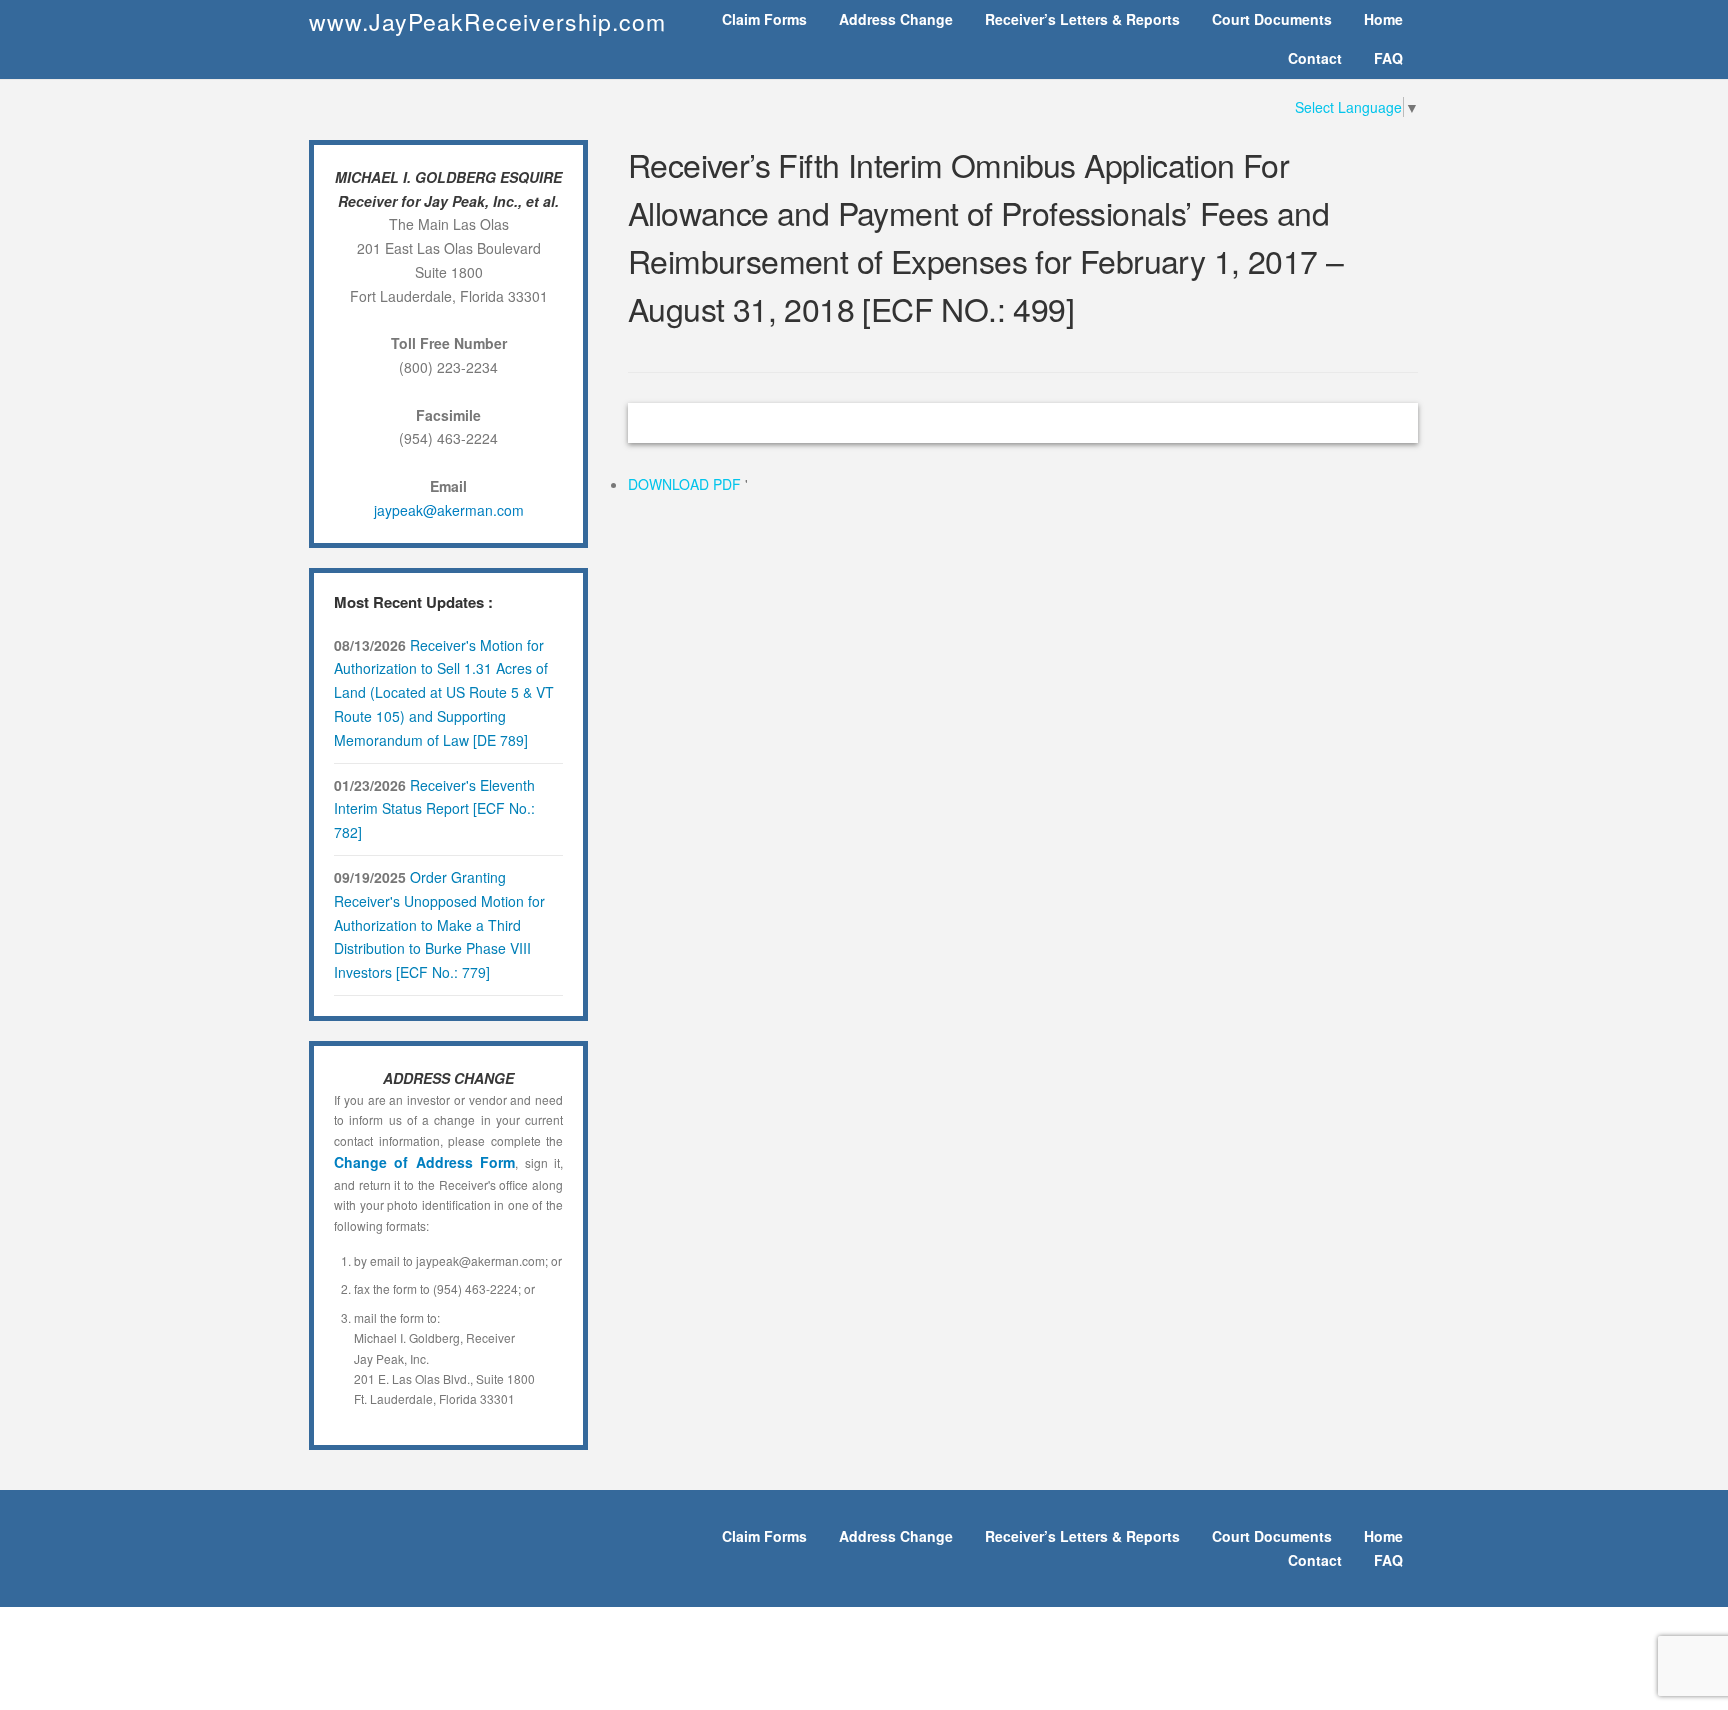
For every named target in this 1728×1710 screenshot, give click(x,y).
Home (1383, 19)
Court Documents (1272, 19)
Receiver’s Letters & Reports (1082, 19)
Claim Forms (764, 19)
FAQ (1388, 58)
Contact (1315, 58)
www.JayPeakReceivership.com (487, 21)
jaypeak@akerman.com (449, 510)
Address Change (896, 19)
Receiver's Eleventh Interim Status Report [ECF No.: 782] (434, 809)
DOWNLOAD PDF (686, 484)
